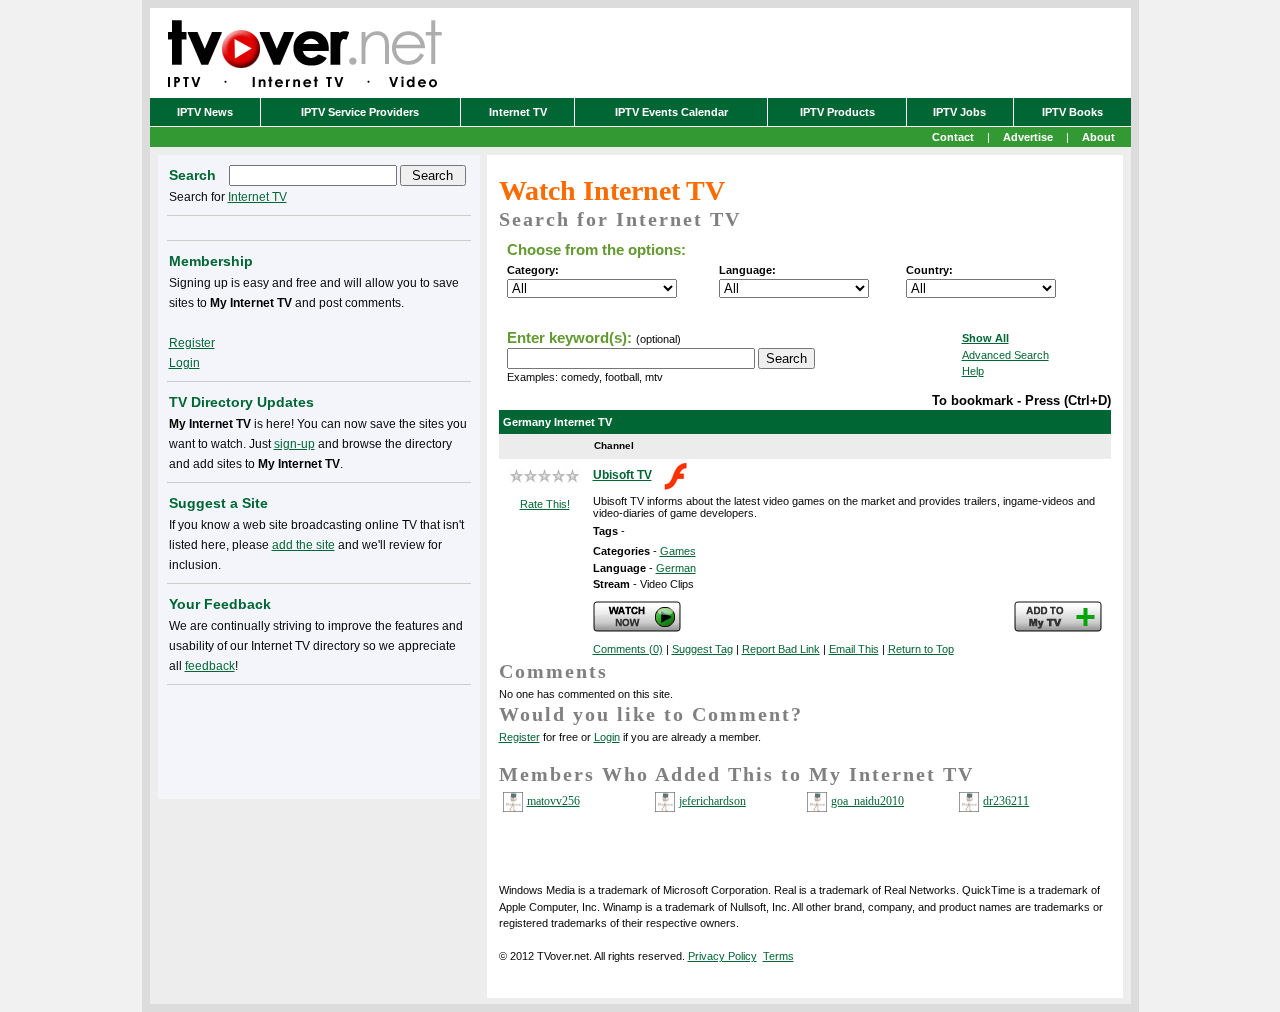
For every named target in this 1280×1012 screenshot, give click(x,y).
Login (607, 737)
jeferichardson (712, 801)
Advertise (1028, 137)
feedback (210, 666)
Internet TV (518, 112)
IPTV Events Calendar (671, 112)
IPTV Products (837, 112)
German (676, 568)
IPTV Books (1072, 112)
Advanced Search (1005, 355)
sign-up (294, 444)
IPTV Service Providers (360, 112)
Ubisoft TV (622, 475)
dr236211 (1006, 801)
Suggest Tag (702, 649)
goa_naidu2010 (867, 801)
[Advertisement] (319, 738)
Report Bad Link (781, 649)
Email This (854, 649)
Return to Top (921, 649)
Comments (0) (628, 649)
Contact (953, 137)
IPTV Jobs (959, 112)
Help (973, 371)
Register (519, 737)
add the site (303, 545)
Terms (778, 956)
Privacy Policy (722, 956)
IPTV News (205, 112)
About (1098, 137)
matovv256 (553, 801)
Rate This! (545, 504)
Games (678, 551)
